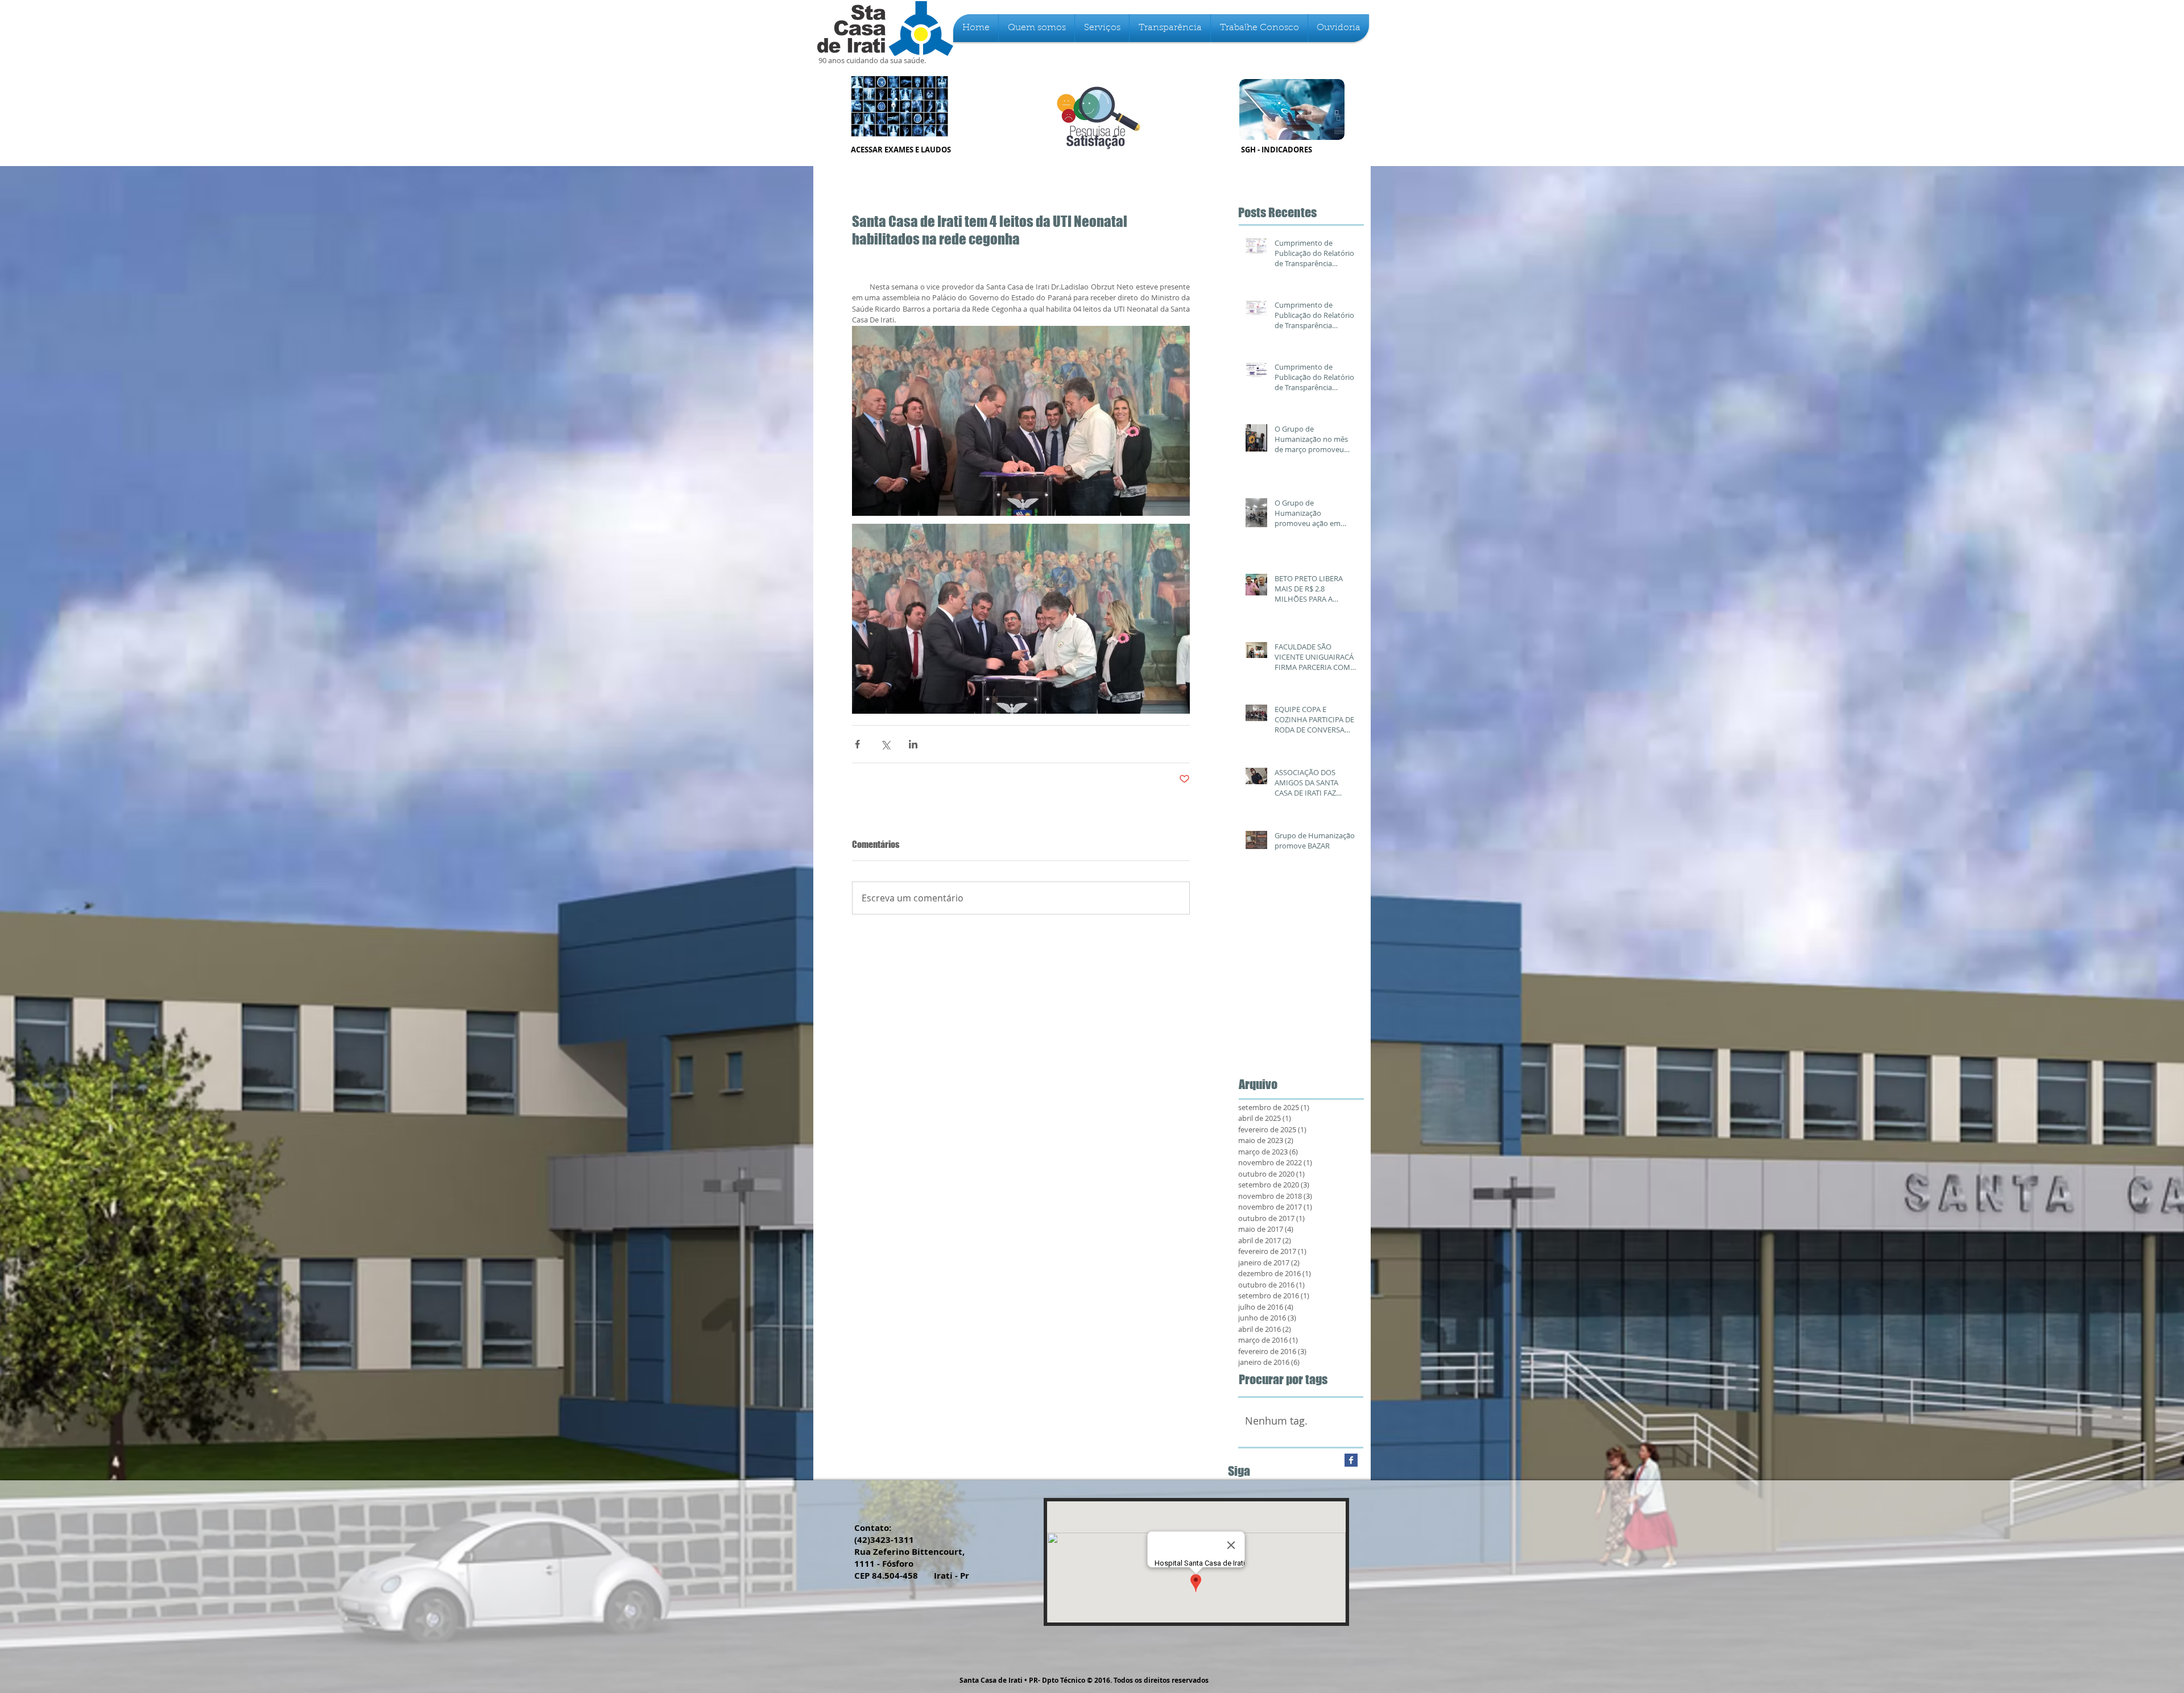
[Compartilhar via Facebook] (857, 744)
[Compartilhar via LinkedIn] (913, 744)
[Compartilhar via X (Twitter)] (885, 744)
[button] (1037, 28)
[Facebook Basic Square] (1351, 1460)
